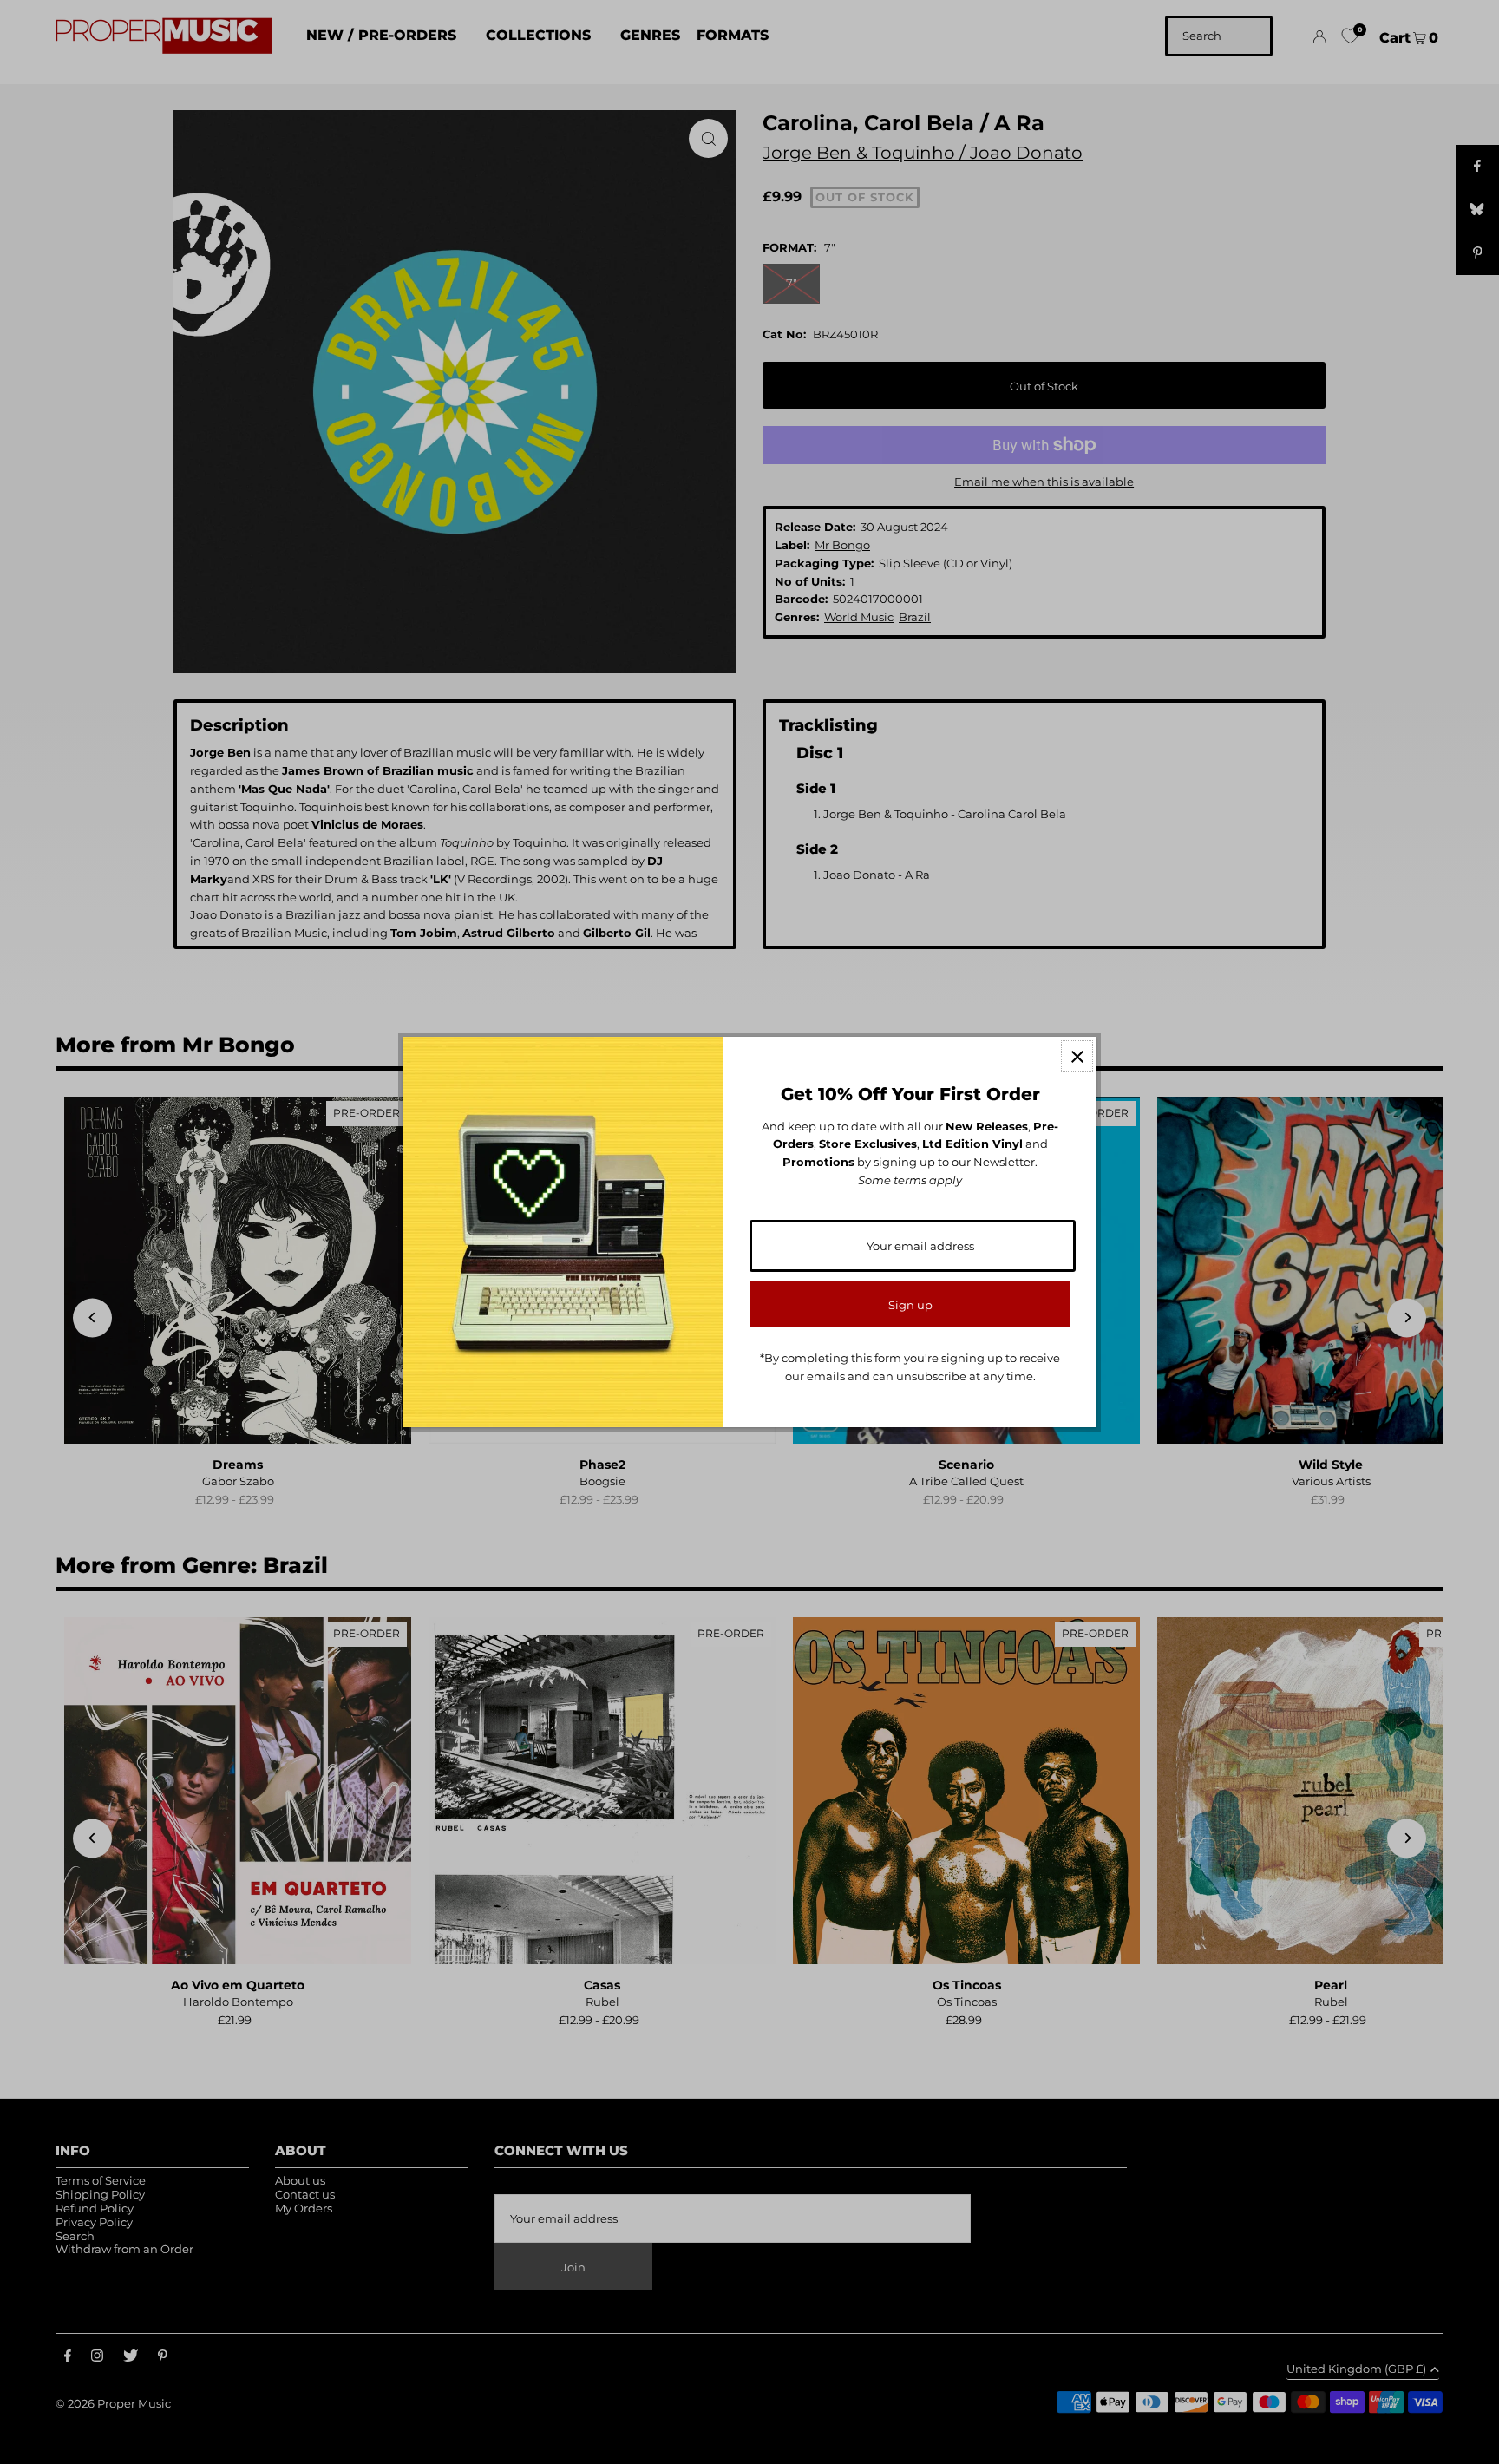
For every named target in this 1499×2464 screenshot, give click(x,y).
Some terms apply (910, 1180)
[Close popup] (1077, 1056)
